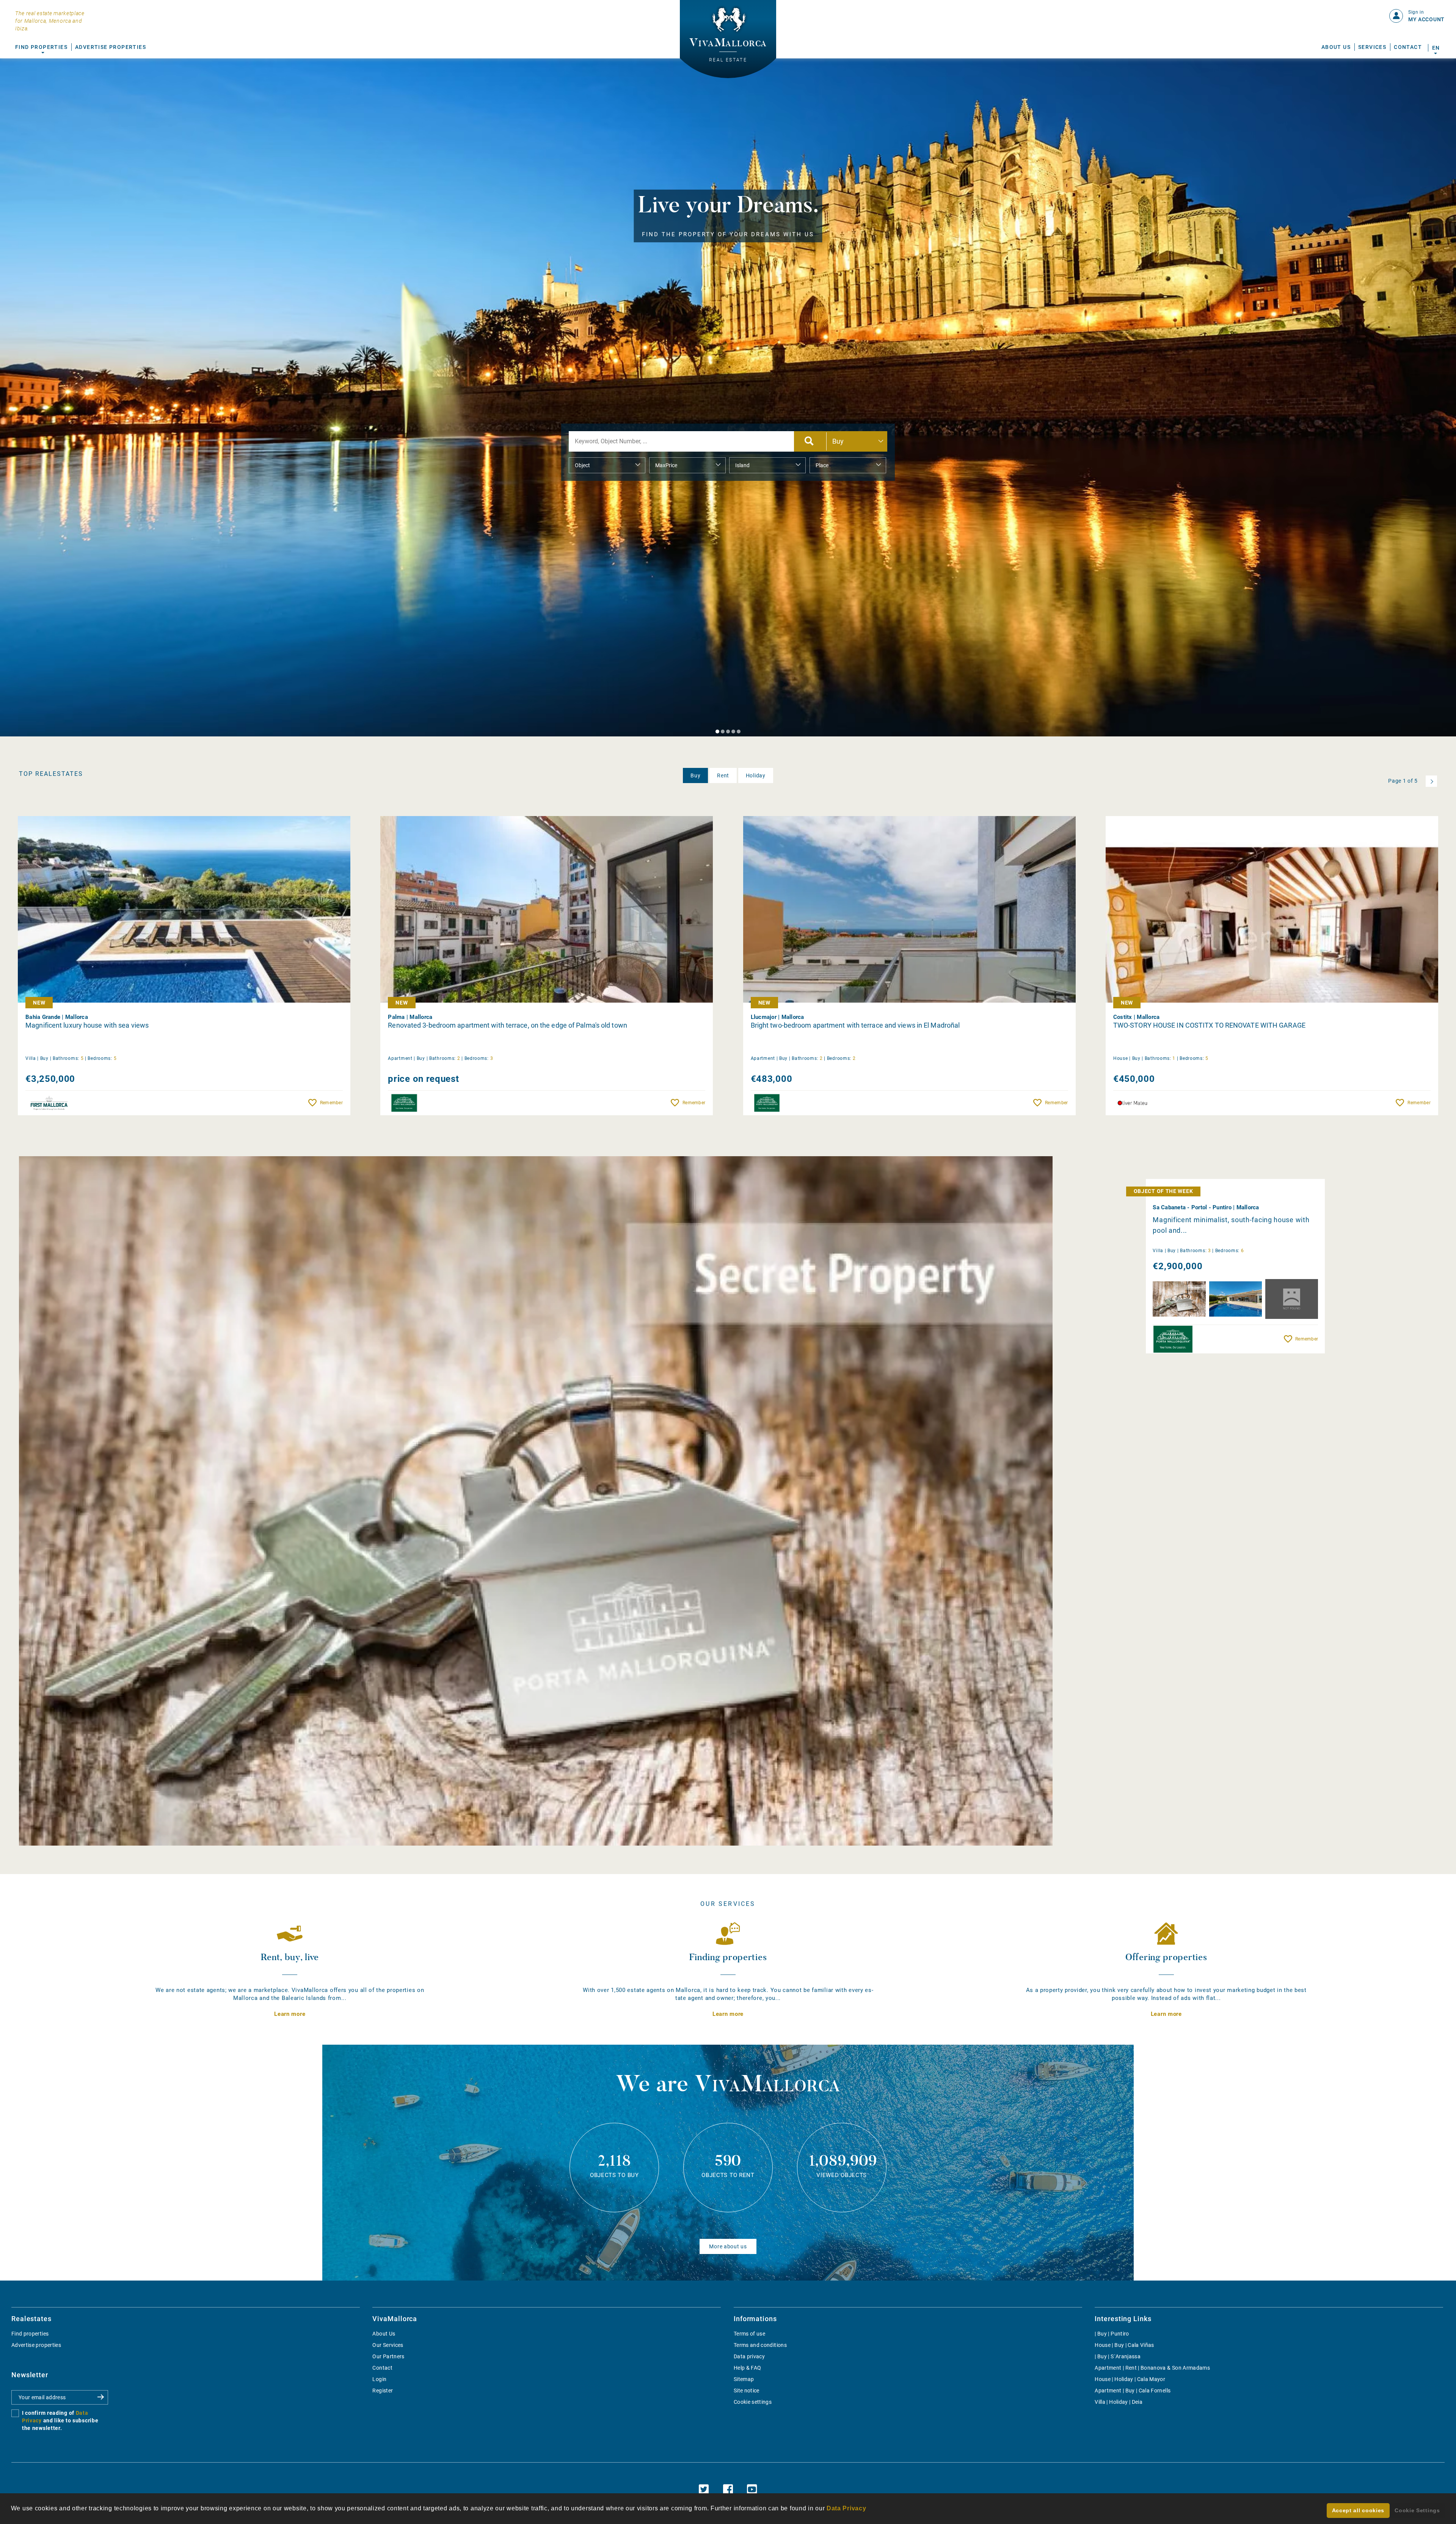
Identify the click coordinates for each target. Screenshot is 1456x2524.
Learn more (290, 2014)
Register (383, 2391)
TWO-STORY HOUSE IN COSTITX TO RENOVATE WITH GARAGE (1209, 1025)
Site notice (747, 2391)
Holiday (756, 775)
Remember (331, 1103)
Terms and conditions (760, 2345)
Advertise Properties (111, 47)
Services (1372, 47)
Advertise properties (36, 2345)
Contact (1408, 47)
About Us (1336, 47)
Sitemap (744, 2379)
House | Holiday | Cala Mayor (1130, 2379)
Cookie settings (753, 2402)
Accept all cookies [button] (1358, 2510)
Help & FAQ (748, 2368)
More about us (728, 2246)
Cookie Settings (1417, 2510)
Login (379, 2379)
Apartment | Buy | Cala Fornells (1133, 2391)
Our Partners (388, 2356)
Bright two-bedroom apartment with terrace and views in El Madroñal (855, 1025)
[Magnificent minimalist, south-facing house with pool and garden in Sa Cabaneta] (536, 1501)
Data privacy (749, 2356)
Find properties (30, 2334)
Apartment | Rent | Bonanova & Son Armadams (1152, 2368)
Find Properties (41, 47)
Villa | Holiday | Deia (1119, 2402)
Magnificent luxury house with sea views (87, 1025)
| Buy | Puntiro (1112, 2334)
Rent (723, 775)
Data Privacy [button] (846, 2508)
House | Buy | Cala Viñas (1124, 2345)
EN (1436, 48)
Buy (695, 775)
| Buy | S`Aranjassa (1118, 2356)
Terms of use (749, 2334)
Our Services (388, 2345)
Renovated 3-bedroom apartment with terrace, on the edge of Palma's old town (508, 1025)
